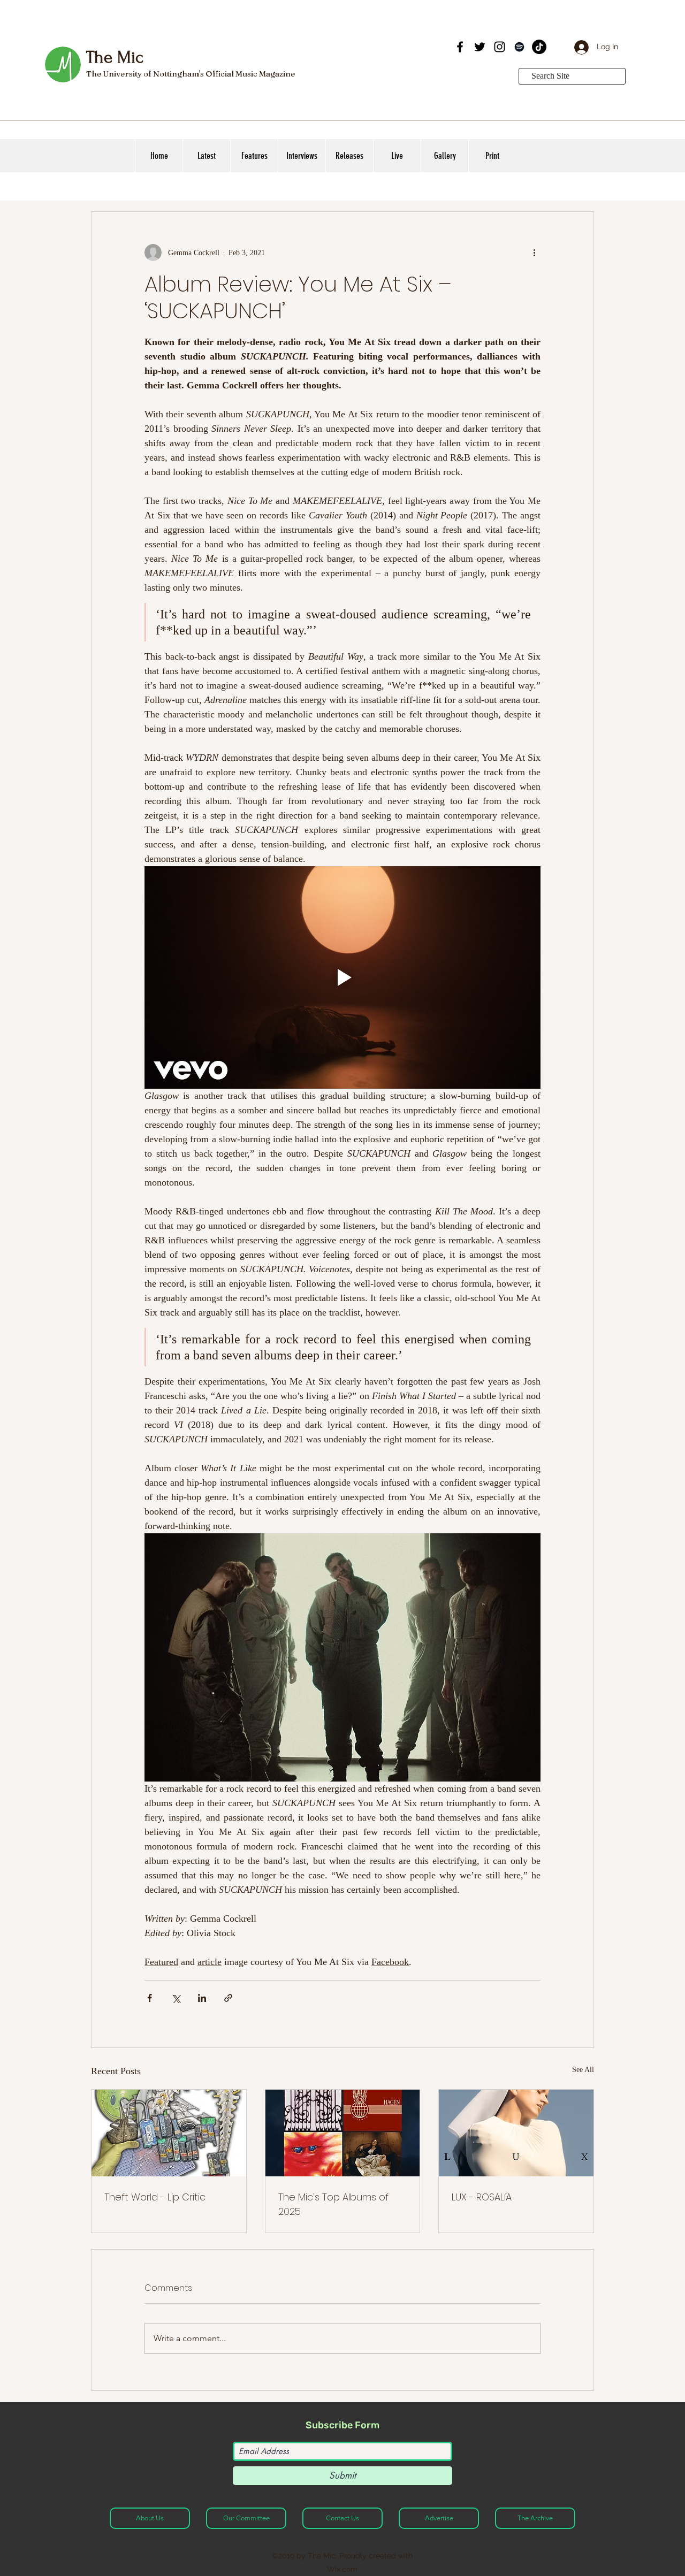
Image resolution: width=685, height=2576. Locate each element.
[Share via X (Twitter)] (176, 1998)
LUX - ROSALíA (482, 2197)
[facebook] (460, 47)
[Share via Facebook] (150, 1998)
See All (583, 2070)
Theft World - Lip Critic (155, 2197)
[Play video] (342, 977)
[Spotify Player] (371, 58)
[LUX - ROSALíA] (516, 2133)
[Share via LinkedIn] (202, 1998)
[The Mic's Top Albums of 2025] (343, 2133)
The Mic (115, 57)
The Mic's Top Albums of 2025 (333, 2204)
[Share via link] (228, 1998)
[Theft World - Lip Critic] (169, 2133)
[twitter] (480, 47)
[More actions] (534, 253)
